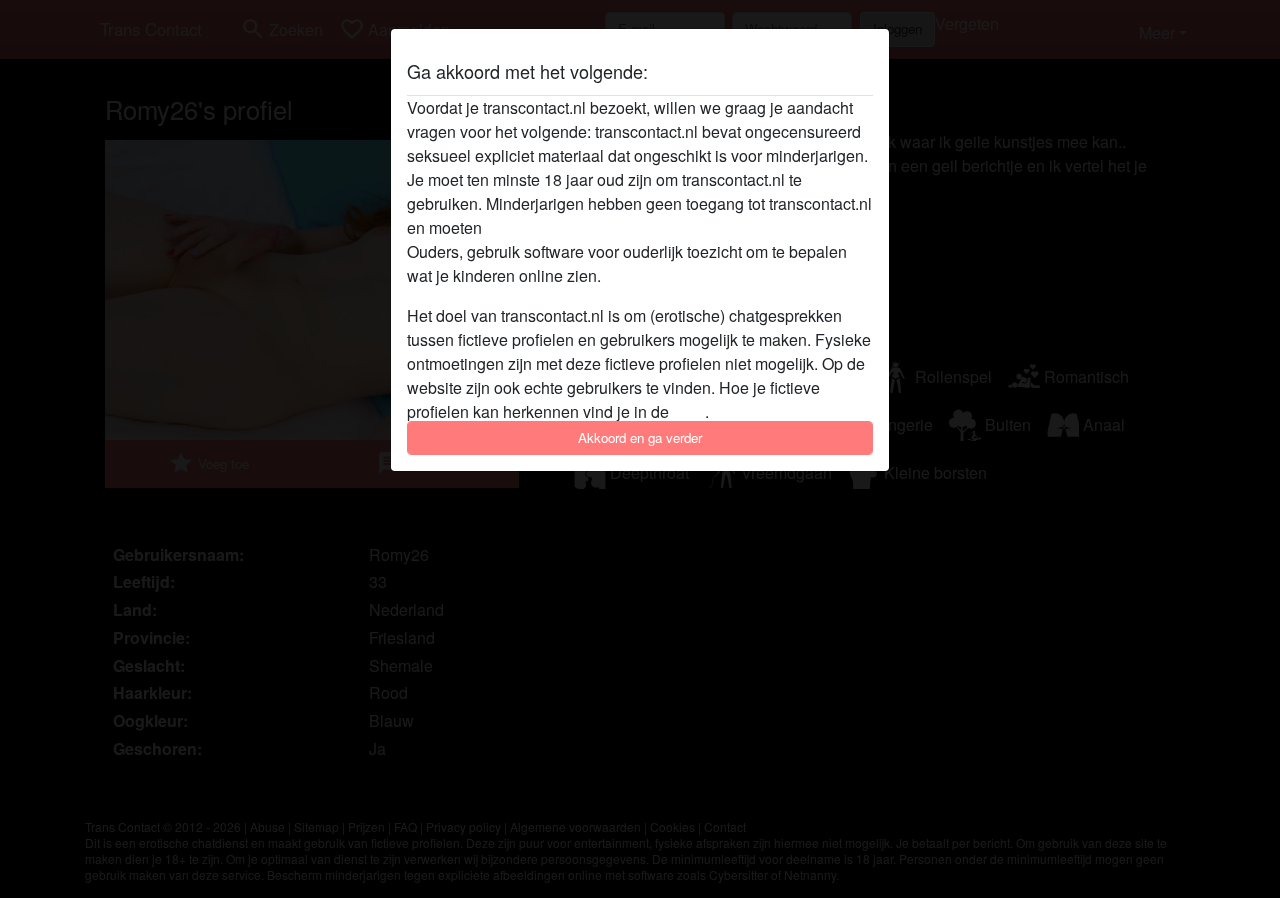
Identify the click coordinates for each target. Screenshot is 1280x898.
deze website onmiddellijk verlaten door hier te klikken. (679, 227)
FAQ (689, 411)
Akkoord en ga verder (640, 437)
